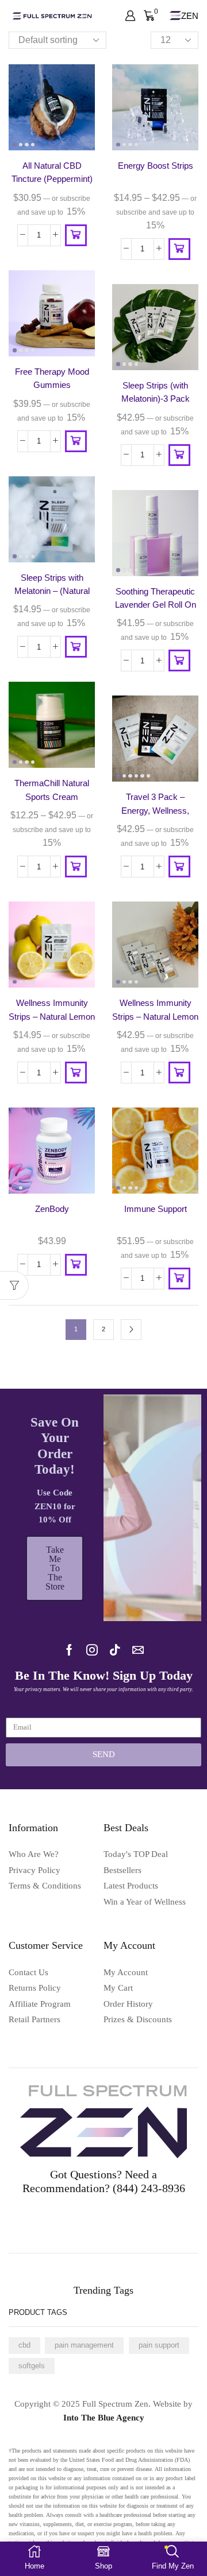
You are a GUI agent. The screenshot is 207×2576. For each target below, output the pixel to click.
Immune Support (156, 1209)
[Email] (138, 1650)
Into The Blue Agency (104, 2418)
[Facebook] (69, 1650)
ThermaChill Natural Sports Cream (52, 790)
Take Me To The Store (55, 1568)
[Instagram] (92, 1650)
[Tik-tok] (115, 1650)
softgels (32, 2366)
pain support (159, 2345)
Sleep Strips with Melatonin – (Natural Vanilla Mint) (52, 591)
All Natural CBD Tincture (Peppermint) (52, 172)
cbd (24, 2345)
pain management (84, 2345)
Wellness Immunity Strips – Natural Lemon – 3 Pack (155, 1017)
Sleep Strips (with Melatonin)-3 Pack (156, 392)
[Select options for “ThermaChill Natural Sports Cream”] (76, 867)
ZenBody (52, 1209)
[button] (76, 235)
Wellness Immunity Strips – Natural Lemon (52, 1010)
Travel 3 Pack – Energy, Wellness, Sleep (155, 811)
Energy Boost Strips (156, 166)
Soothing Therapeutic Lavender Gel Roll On (156, 598)
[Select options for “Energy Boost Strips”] (179, 249)
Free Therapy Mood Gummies (52, 378)
